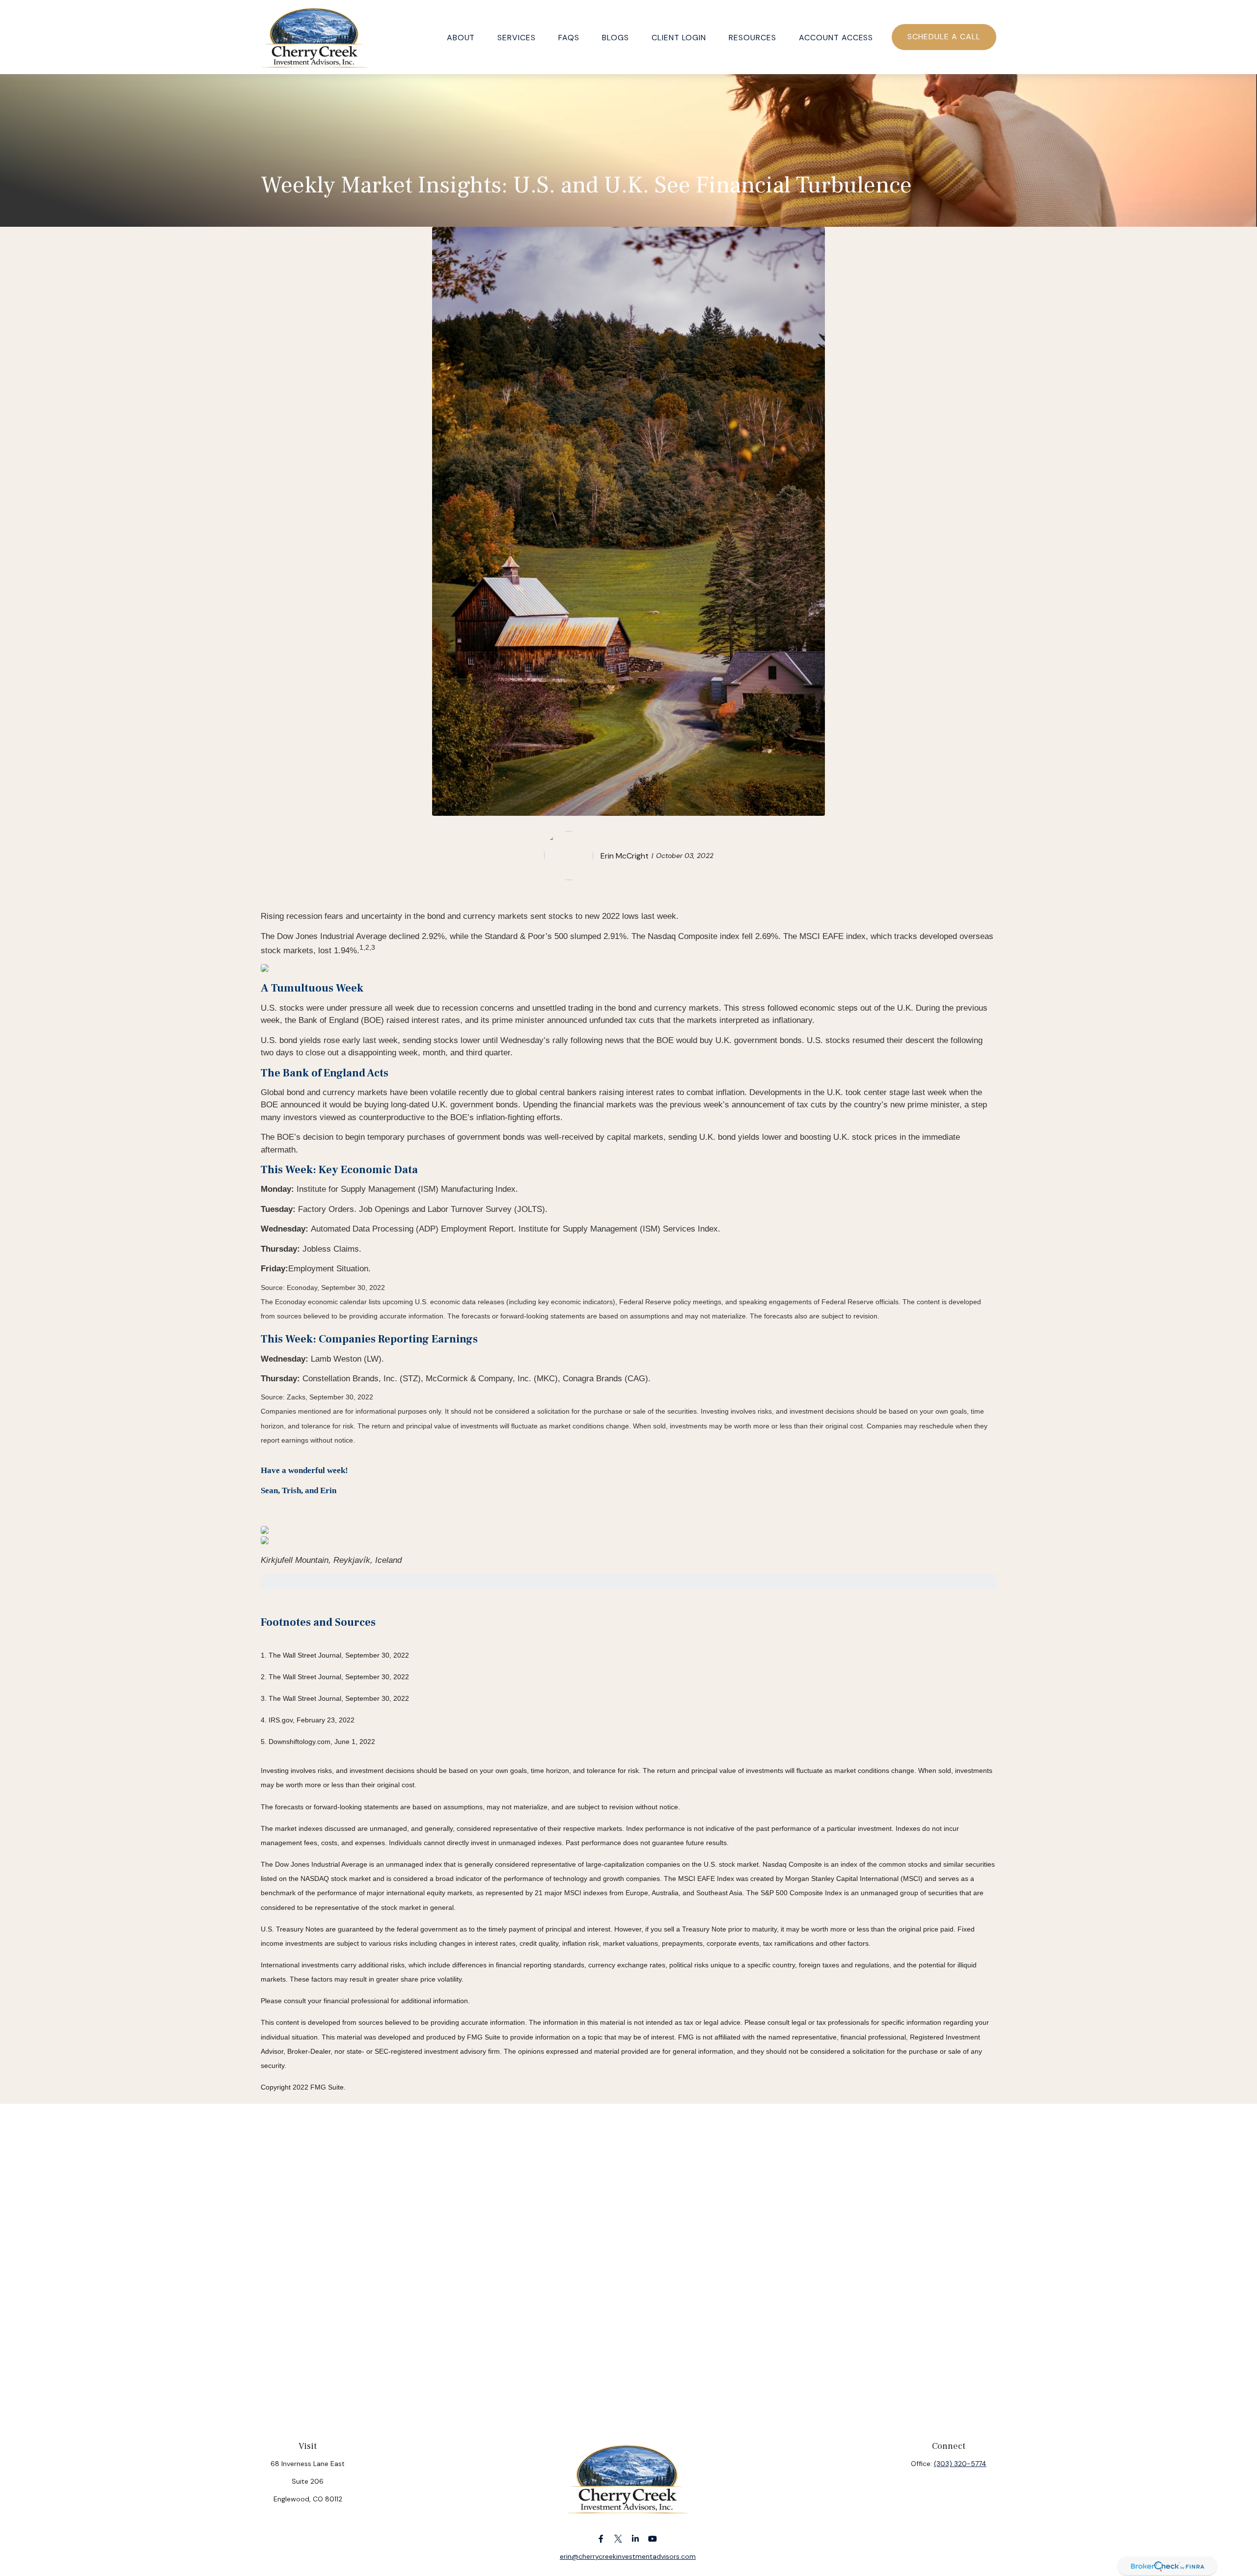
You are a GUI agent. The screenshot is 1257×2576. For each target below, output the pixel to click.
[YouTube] (653, 2538)
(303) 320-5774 (960, 2464)
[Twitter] (618, 2538)
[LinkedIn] (636, 2538)
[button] (461, 37)
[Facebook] (601, 2538)
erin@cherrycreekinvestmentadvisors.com (628, 2556)
